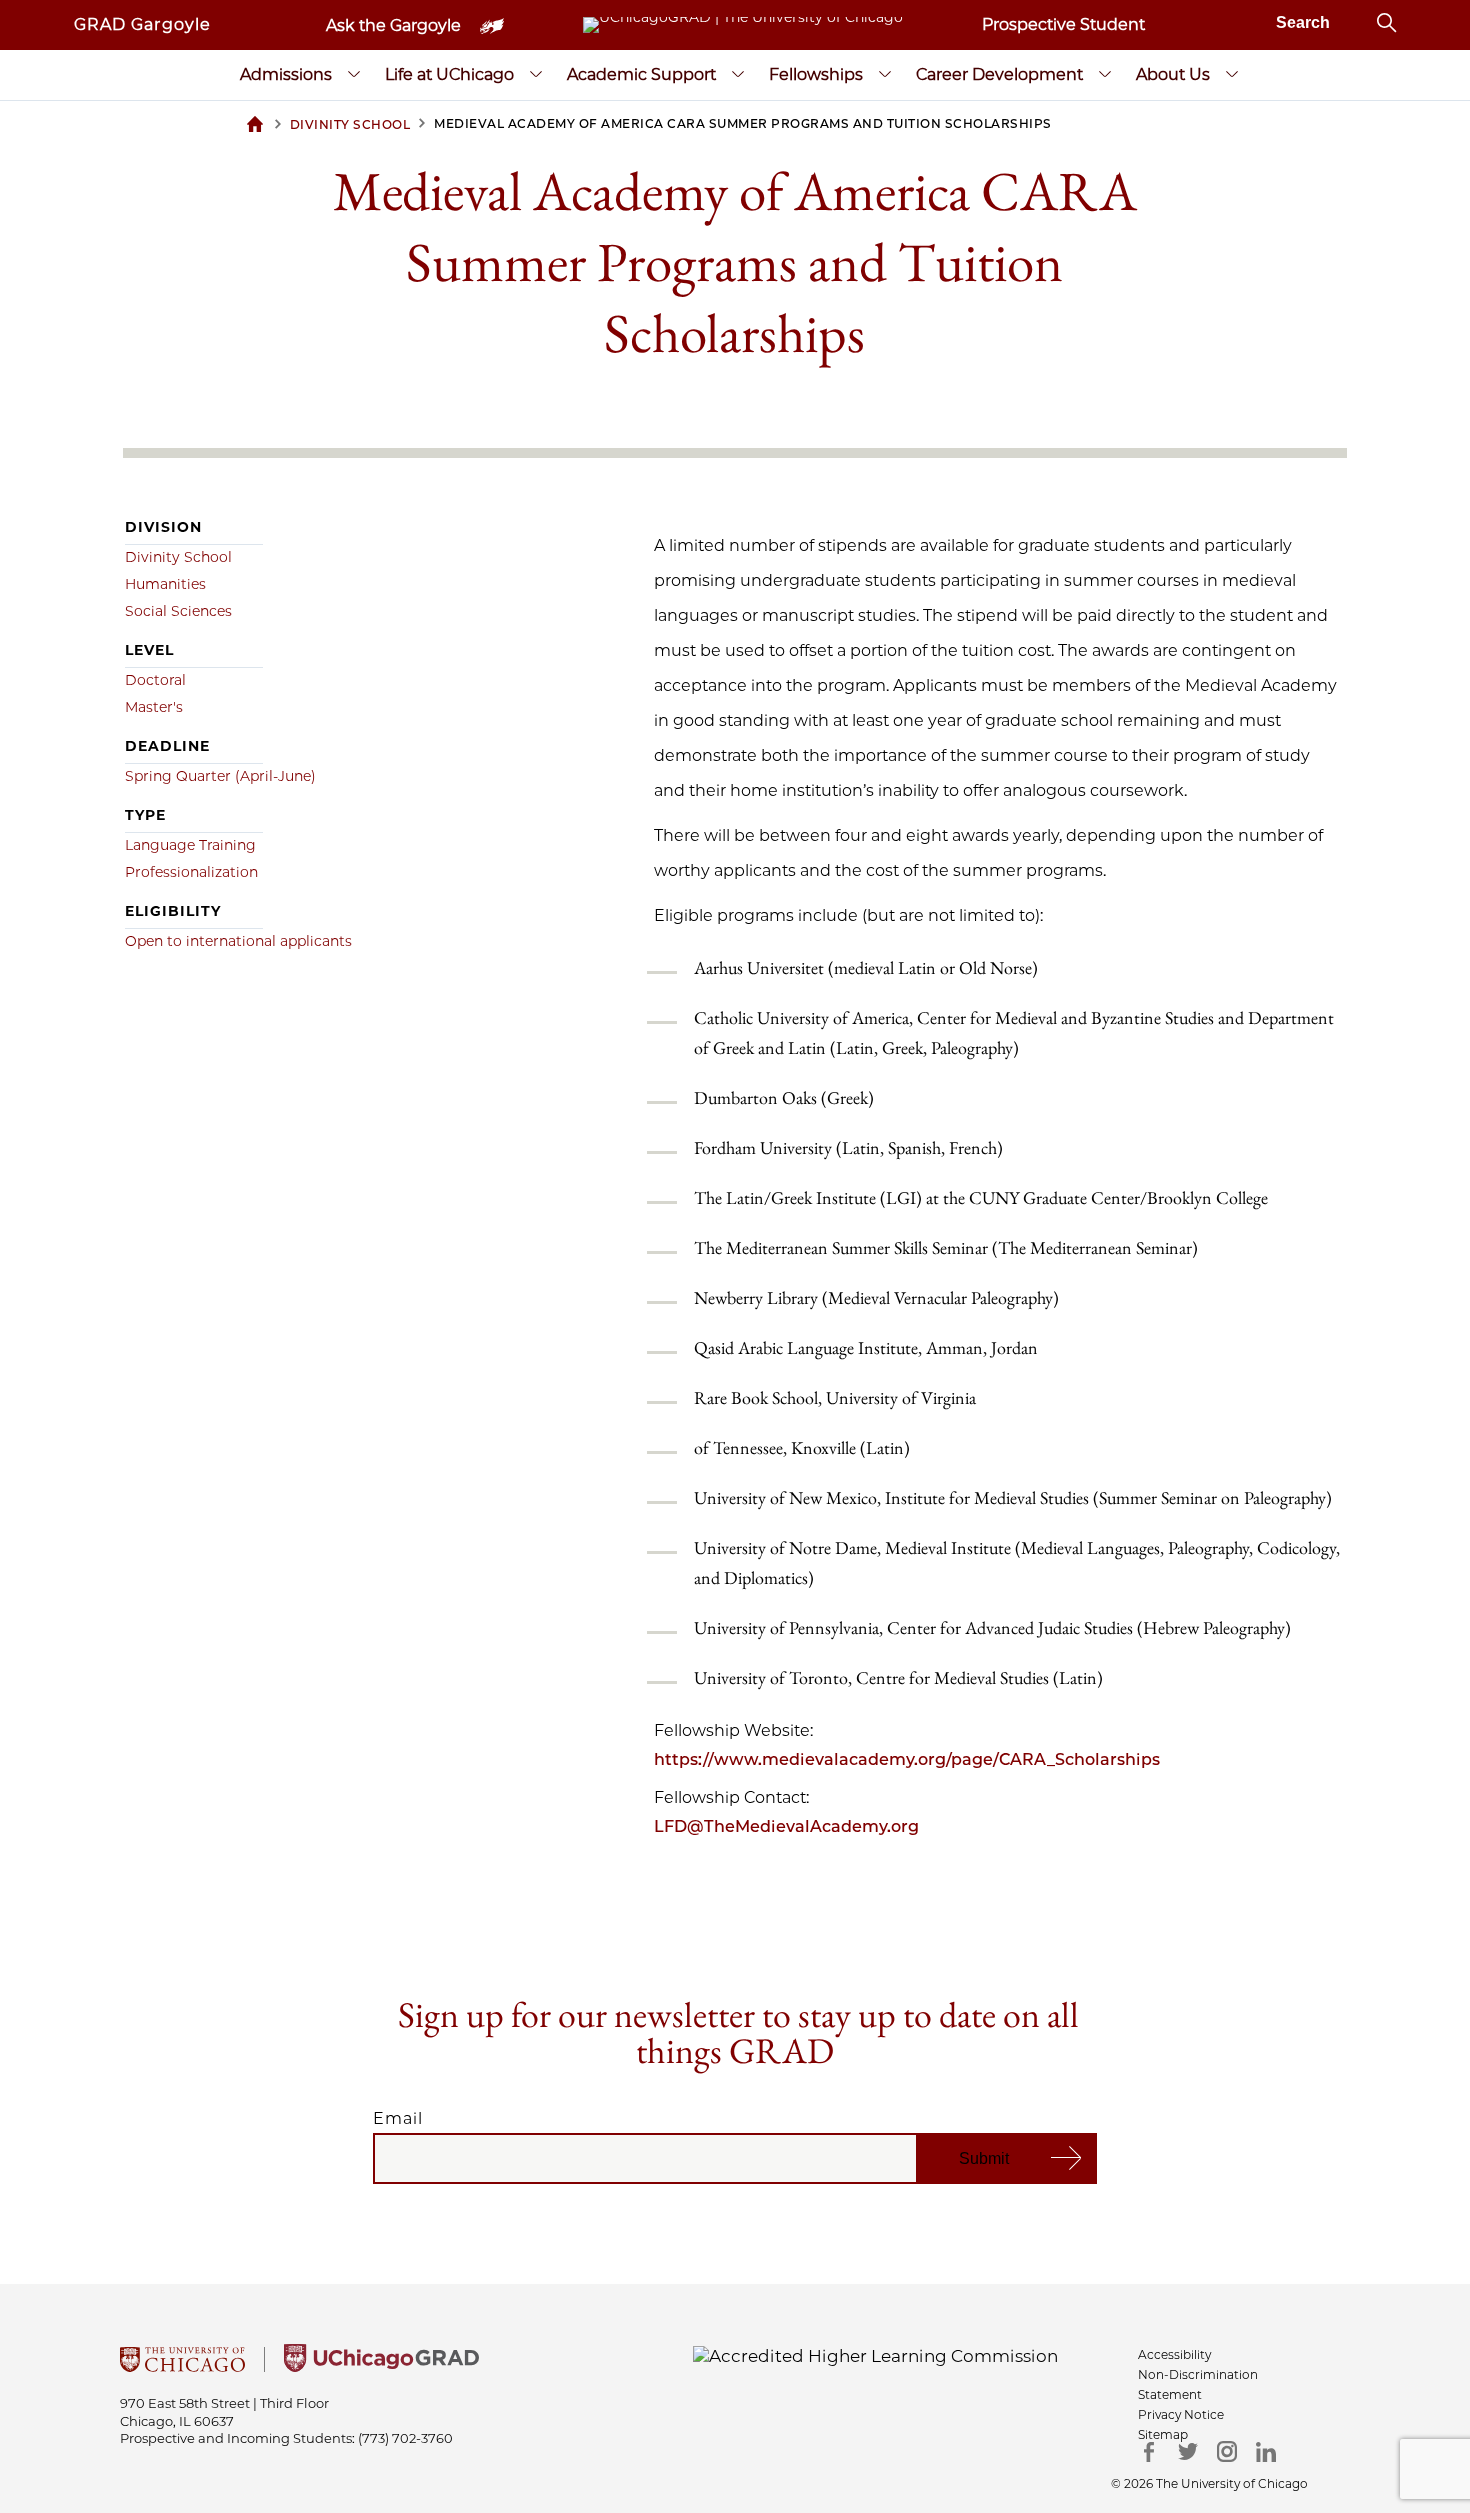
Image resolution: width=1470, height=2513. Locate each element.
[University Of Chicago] (182, 2366)
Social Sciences (178, 611)
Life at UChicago (449, 74)
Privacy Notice (1181, 2414)
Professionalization (191, 872)
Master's (154, 707)
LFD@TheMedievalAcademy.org (786, 1826)
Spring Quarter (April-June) (220, 776)
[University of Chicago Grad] (381, 2366)
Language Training (190, 845)
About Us (1173, 74)
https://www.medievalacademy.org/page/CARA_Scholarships (907, 1759)
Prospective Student (1063, 24)
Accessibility (1174, 2354)
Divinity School (178, 557)
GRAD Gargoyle (143, 24)
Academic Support (641, 74)
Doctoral (155, 680)
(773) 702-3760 (405, 2438)
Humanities (165, 584)
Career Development (999, 74)
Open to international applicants (238, 941)
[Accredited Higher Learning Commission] (875, 2355)
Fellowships (816, 74)
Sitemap (1163, 2434)
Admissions (286, 74)
